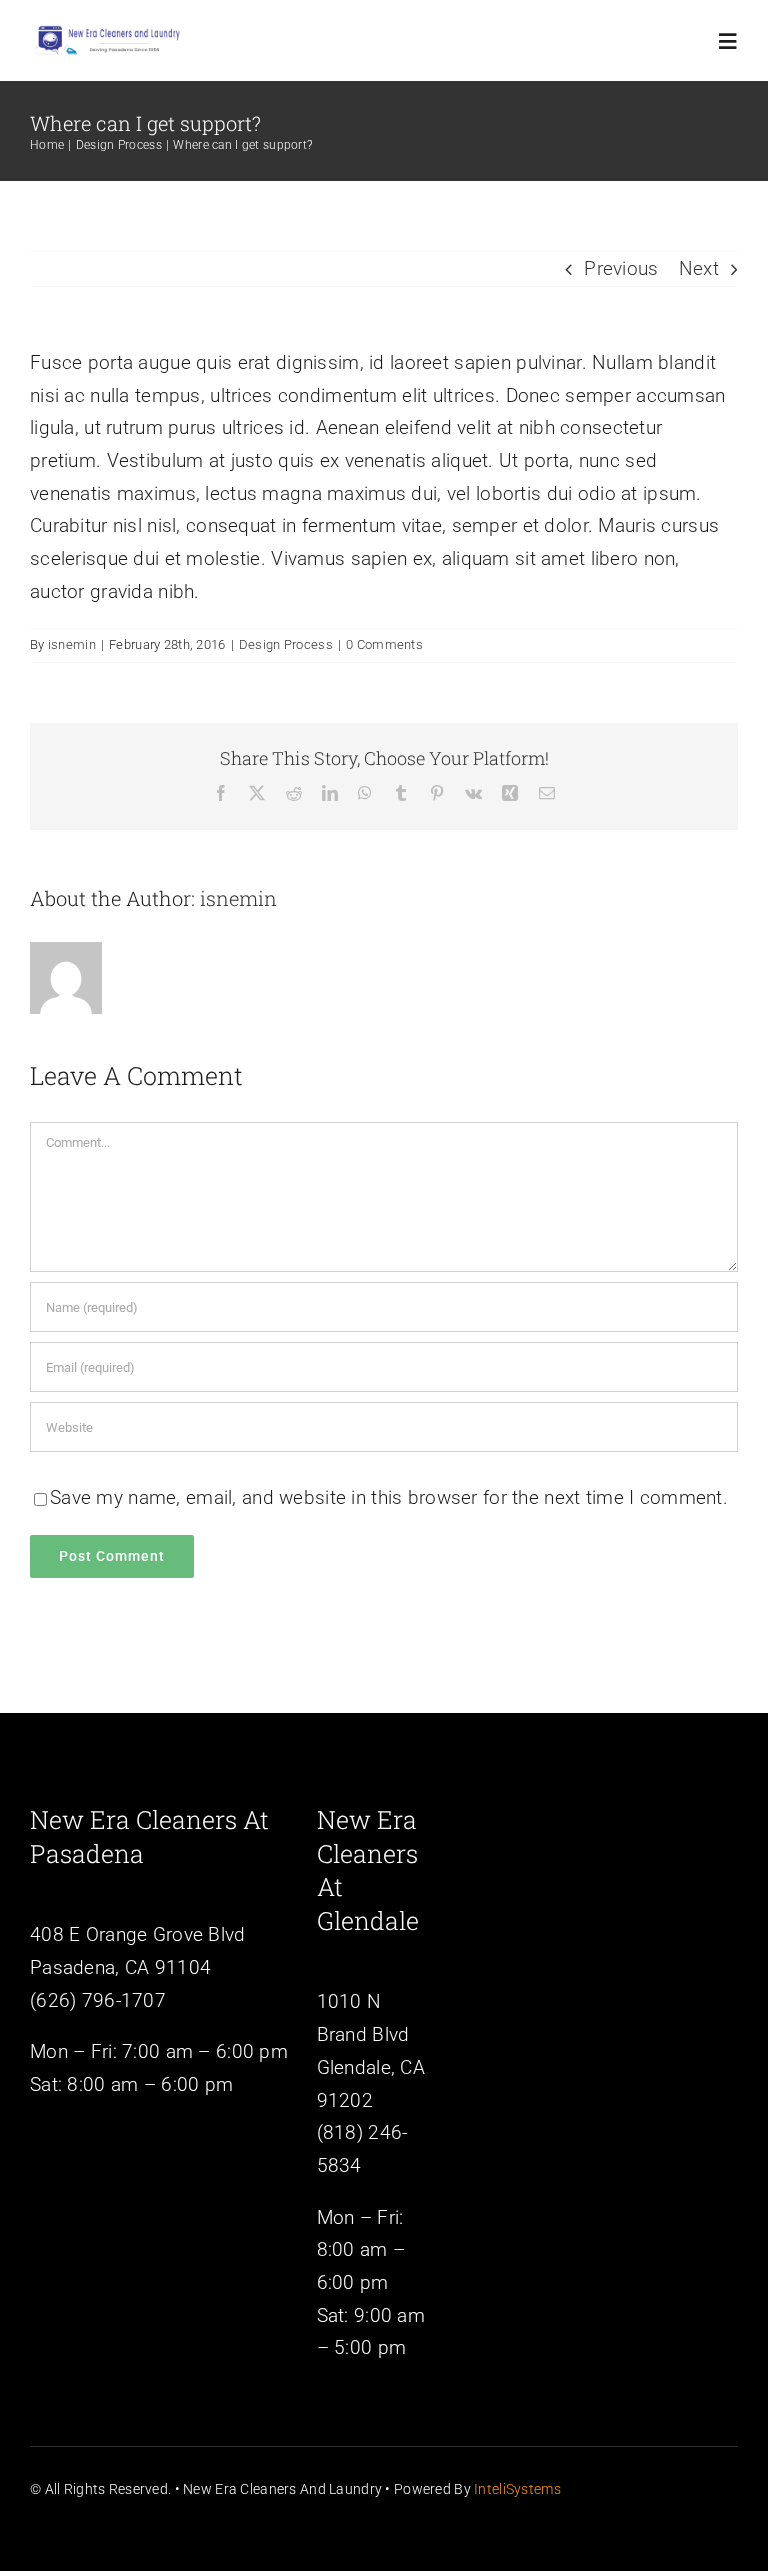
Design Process (286, 644)
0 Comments (384, 644)
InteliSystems (517, 2489)
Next (699, 268)
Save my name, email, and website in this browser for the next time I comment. (389, 1497)
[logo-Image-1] (108, 29)
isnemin (72, 644)
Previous (621, 268)
